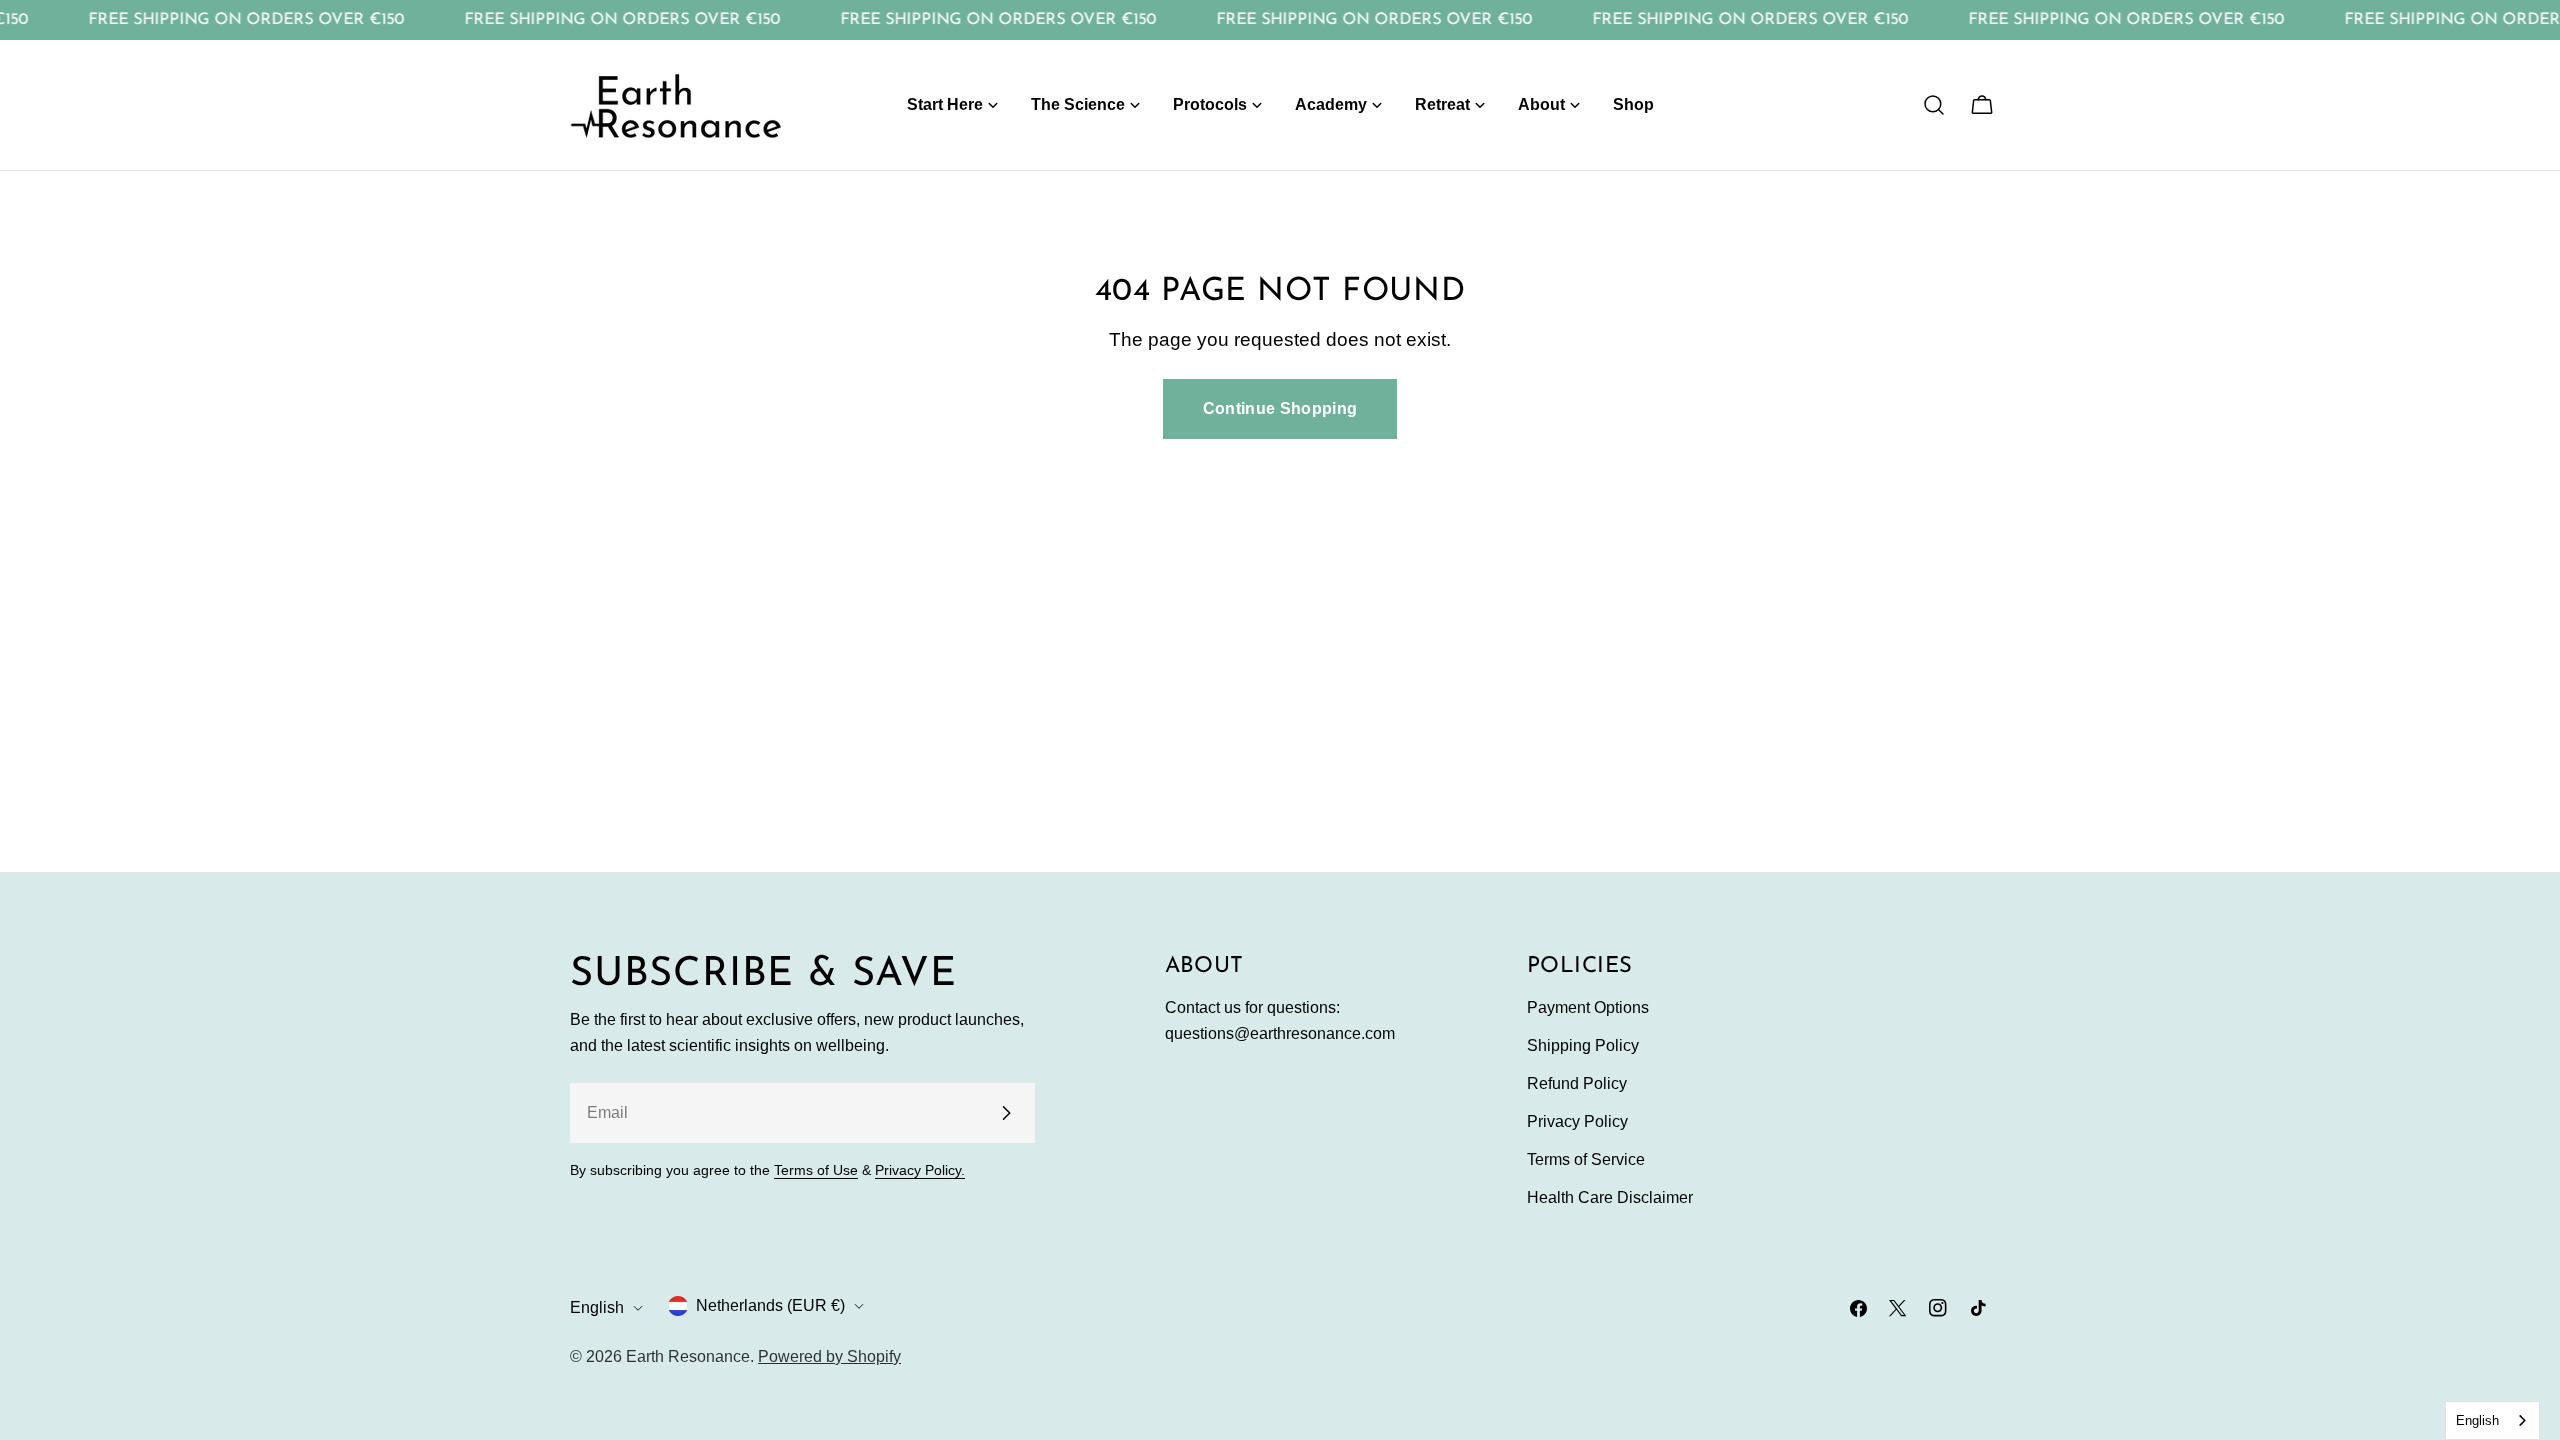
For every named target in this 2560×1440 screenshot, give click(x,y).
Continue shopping (1280, 408)
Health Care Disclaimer (1610, 1197)
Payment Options (1588, 1007)
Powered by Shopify (829, 1356)
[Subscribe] (1006, 1113)
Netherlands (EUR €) (770, 1305)
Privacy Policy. (920, 1170)
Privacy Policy (1577, 1121)
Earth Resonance (688, 1356)
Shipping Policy (1583, 1045)
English (597, 1307)
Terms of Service (1586, 1159)
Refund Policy (1577, 1083)
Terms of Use (816, 1170)
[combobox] (2492, 1420)
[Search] (1934, 105)
